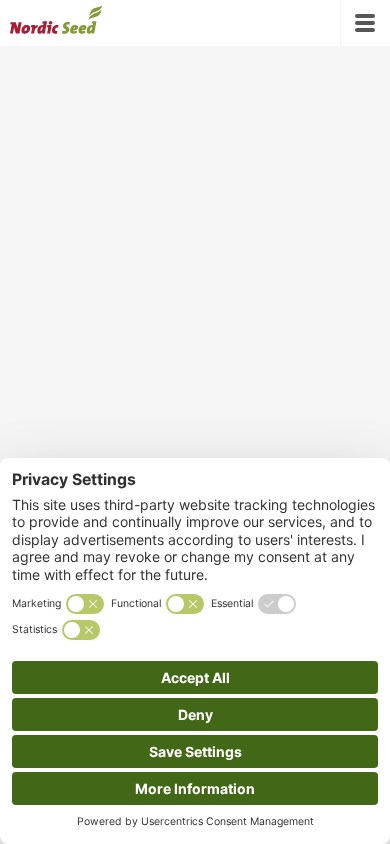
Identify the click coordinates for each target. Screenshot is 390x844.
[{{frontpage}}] (56, 23)
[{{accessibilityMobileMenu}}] (365, 23)
